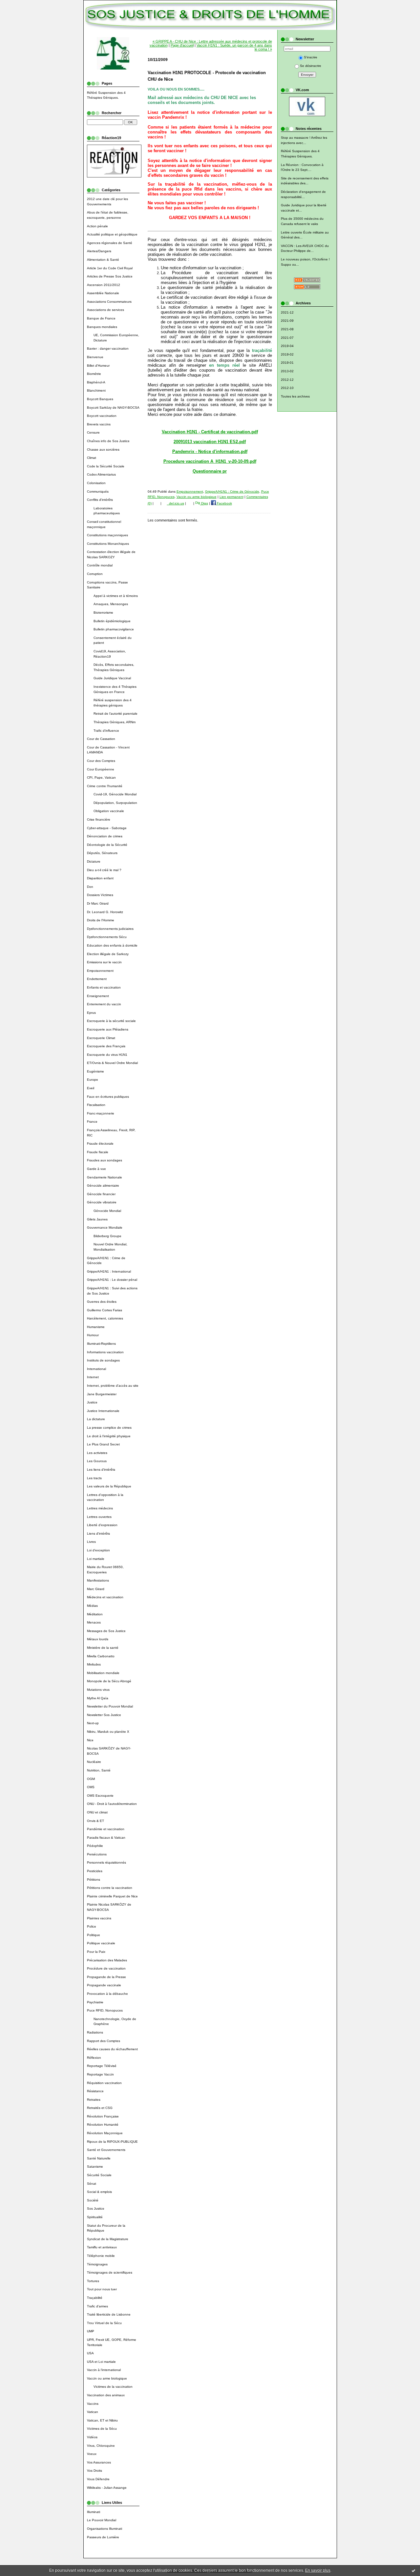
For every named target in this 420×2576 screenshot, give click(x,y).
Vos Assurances (99, 2462)
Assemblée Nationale (103, 293)
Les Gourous (97, 1461)
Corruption (95, 574)
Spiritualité (95, 2217)
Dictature (94, 861)
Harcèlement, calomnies (105, 1318)
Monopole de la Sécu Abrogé (109, 1681)
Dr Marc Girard (98, 903)
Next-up (93, 1723)
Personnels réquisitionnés (106, 1862)
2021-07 (287, 338)
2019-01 (287, 363)
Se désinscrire (311, 66)
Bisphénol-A (96, 382)
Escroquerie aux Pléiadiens (108, 1029)
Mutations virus (98, 1690)
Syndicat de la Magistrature (108, 2239)
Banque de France (101, 318)
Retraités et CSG (100, 2108)
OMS (91, 1787)
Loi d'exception (98, 1550)
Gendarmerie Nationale (105, 1177)
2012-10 (287, 388)
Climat (92, 458)
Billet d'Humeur (98, 366)
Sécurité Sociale (99, 2175)
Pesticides (95, 1871)
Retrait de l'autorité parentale (115, 714)
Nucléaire (94, 1762)
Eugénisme (95, 1071)
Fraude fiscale (98, 1152)
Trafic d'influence (106, 731)
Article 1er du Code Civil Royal (110, 268)
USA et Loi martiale (101, 2362)
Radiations (95, 2032)
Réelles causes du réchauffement (112, 2049)
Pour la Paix (96, 1952)
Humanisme (96, 1327)
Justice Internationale (103, 1411)
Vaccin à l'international (104, 2370)
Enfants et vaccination (104, 987)
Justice (92, 1402)
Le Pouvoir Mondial (102, 2520)
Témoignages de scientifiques (110, 2272)
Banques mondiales (102, 327)
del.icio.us (176, 503)
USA (90, 2353)
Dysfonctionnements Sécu (107, 937)
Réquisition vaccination (104, 2083)
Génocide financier (101, 1194)
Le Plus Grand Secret (103, 1444)
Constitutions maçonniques (107, 535)
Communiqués (98, 491)
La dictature (96, 1419)
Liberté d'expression (102, 1525)
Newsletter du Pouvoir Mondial (110, 1706)
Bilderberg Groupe (107, 1236)
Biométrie (94, 374)
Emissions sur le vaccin (104, 962)
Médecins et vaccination (105, 1597)
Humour (93, 1335)
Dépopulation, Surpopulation (115, 803)
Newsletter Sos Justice (104, 1715)
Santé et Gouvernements (106, 2150)
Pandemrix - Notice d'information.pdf (210, 451)
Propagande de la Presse (106, 1977)
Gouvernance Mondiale (105, 1227)
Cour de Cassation (101, 739)
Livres (91, 1542)
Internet (93, 1377)
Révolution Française (103, 2116)
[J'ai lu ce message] (413, 2570)
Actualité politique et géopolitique (112, 234)
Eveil (91, 1088)
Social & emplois (99, 2192)
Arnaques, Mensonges (111, 604)
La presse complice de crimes (109, 1428)
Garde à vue (96, 1169)
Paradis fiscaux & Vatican (106, 1838)
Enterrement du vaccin (104, 1004)
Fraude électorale (100, 1144)
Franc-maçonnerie (101, 1113)
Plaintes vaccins (99, 1918)
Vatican (93, 2412)
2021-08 (287, 329)
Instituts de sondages (103, 1360)
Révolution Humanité (103, 2125)
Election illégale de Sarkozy (108, 954)
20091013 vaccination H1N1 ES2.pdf (210, 442)
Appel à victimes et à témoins (116, 596)
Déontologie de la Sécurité (107, 845)
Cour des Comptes (101, 761)
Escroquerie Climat (101, 1038)
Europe (93, 1080)
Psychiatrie (95, 2002)
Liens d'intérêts (98, 1533)
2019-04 (287, 346)
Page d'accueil (182, 45)
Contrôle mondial (100, 565)
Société (93, 2200)
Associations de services (105, 310)
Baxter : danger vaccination (108, 348)
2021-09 (287, 321)
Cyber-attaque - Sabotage (107, 828)
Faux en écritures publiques (108, 1097)
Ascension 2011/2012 (104, 285)
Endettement (97, 979)
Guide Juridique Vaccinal (112, 678)
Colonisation (96, 483)
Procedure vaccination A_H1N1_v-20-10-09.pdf (210, 461)
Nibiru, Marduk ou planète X (108, 1732)
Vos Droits (94, 2471)
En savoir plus (318, 2570)
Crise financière (99, 819)
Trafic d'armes (97, 2306)
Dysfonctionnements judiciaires (110, 929)
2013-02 (287, 371)
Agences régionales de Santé (110, 243)
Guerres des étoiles (102, 1302)
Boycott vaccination (102, 416)
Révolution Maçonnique (105, 2133)
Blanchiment (96, 390)
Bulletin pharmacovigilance (114, 629)
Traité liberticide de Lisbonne (109, 2314)
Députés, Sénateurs (102, 853)
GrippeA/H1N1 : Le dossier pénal (112, 1280)
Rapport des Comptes (104, 2041)
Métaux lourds (98, 1639)
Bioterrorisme (103, 613)
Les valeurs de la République (109, 1486)
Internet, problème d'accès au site (113, 1386)
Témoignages (97, 2264)
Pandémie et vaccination (106, 1829)
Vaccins (93, 2404)
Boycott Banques (100, 399)
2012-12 (287, 380)
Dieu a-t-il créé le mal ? (104, 870)
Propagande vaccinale (104, 1985)
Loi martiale (96, 1559)
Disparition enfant (100, 878)
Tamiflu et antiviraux (102, 2247)
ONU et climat (97, 1812)
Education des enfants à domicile (112, 945)
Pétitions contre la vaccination (110, 1888)
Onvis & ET (95, 1821)
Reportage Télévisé (102, 2066)
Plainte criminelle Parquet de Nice (112, 1896)
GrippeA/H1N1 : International (109, 1271)
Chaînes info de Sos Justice (108, 441)
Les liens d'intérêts (101, 1470)
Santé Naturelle (99, 2158)
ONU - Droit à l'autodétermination (112, 1804)
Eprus (91, 1013)
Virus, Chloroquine (101, 2446)
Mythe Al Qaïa (98, 1698)
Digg (204, 503)
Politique (94, 1935)
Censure (93, 432)
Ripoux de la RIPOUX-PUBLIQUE (112, 2142)
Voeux (92, 2454)
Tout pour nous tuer (102, 2289)
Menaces (94, 1622)
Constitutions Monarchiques (108, 544)
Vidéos (92, 2437)
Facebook (224, 503)
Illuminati (94, 2512)
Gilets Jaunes (97, 1219)
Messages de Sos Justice (106, 1631)
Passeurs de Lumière (103, 2537)
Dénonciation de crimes (105, 836)
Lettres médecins (100, 1508)
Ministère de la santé (103, 1648)
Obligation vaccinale (109, 811)
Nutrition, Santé (99, 1770)
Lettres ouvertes (99, 1517)
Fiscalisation (96, 1105)
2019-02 (287, 354)
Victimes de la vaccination (113, 2387)
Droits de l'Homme (101, 920)
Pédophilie (95, 1846)
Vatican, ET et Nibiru (102, 2420)
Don (90, 887)
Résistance (95, 2091)
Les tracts (94, 1478)
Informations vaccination (105, 1352)
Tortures (93, 2281)
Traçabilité (95, 2298)
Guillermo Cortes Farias (105, 1310)
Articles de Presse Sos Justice (110, 276)
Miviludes (94, 1664)
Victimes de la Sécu (102, 2429)
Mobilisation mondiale (103, 1673)
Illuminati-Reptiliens (101, 1344)
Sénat (92, 2184)
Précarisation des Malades (107, 1960)
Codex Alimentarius (101, 474)
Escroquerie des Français (106, 1046)
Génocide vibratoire (102, 1202)
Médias (92, 1606)
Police (92, 1926)
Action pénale (97, 226)
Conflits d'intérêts (100, 500)
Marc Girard (96, 1589)
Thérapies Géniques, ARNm (115, 722)
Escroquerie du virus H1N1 (107, 1055)
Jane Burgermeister (102, 1394)
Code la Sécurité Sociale (106, 466)
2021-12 (287, 312)
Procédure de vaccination (106, 1968)
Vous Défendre (98, 2479)
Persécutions (97, 1854)
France (92, 1122)
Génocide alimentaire (103, 1186)
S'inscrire (311, 57)
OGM (91, 1779)
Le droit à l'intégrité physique (109, 1436)
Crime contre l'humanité (105, 786)
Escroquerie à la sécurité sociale (111, 1021)
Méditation (95, 1614)
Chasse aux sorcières (103, 450)
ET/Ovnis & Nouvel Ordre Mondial (112, 1063)
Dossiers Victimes (100, 895)
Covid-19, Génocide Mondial (115, 794)
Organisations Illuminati (105, 2529)
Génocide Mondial (107, 1211)
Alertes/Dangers (99, 251)
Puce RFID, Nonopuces (105, 2010)
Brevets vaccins (99, 424)
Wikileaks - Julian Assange (107, 2488)
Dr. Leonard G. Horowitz (105, 912)
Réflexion (94, 2058)
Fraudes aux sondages (105, 1160)
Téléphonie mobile (101, 2256)
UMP (91, 2331)
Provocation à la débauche (107, 1994)
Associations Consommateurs (109, 302)
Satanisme (95, 2167)
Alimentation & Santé (103, 260)
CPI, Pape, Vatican (101, 777)
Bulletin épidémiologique (112, 621)
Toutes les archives (295, 396)
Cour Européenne (101, 769)
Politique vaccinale (101, 1943)
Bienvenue (95, 357)
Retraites (94, 2100)
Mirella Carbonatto (101, 1656)
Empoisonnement (100, 971)
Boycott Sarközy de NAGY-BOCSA (113, 408)
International (96, 1369)
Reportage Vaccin (100, 2074)
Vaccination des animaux (106, 2395)
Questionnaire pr (210, 471)
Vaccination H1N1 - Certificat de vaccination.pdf (210, 432)
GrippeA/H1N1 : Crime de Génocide (232, 491)
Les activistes (97, 1453)
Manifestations (98, 1580)
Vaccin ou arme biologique (107, 2378)
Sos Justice (96, 2208)
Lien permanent (231, 497)
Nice (90, 1740)
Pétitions (94, 1880)
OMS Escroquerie (100, 1796)
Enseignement (98, 996)
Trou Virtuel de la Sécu (104, 2323)
